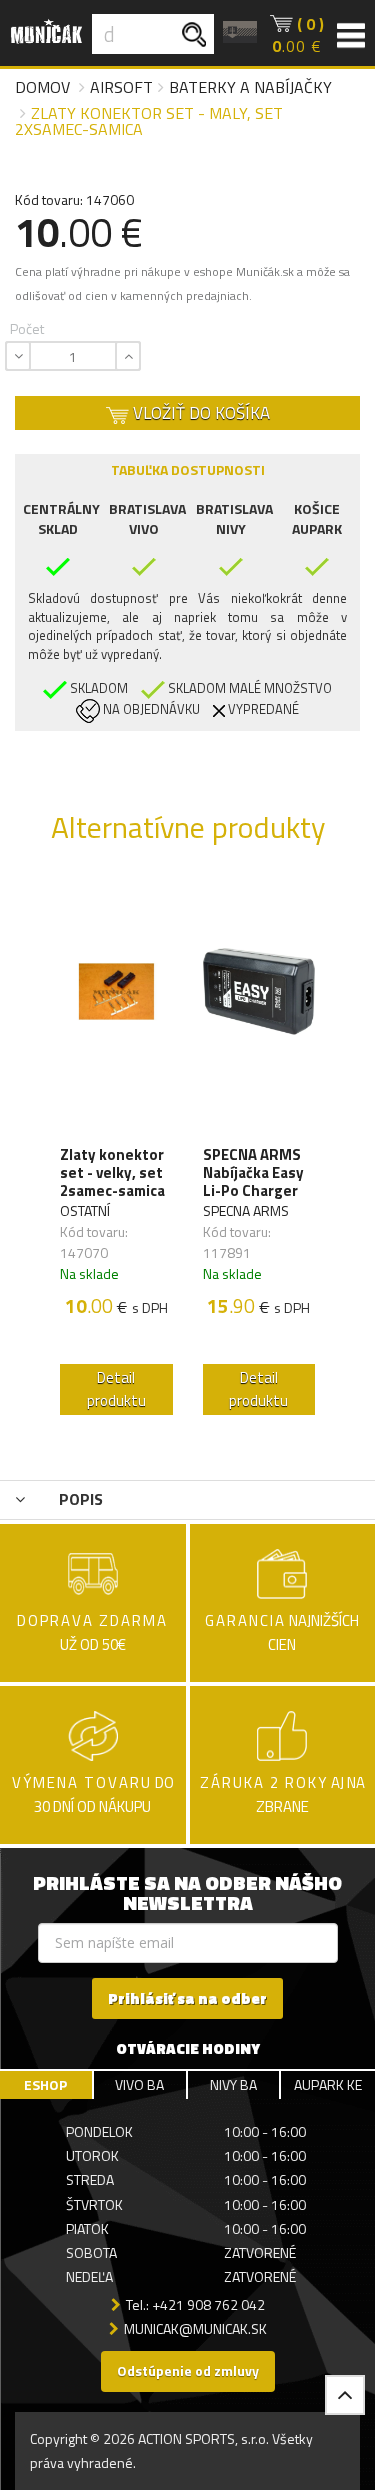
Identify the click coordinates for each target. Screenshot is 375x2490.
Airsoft (121, 87)
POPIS (79, 1499)
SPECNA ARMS (246, 1210)
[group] (116, 1152)
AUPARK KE (328, 2084)
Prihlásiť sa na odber (187, 1998)
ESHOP (45, 2084)
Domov (42, 87)
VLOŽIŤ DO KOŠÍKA (199, 413)
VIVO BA (139, 2084)
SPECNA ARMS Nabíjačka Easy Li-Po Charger (253, 1173)
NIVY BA (233, 2084)
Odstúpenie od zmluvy (188, 2370)
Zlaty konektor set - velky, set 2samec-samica (112, 1173)
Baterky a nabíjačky (250, 87)
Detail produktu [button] (116, 1389)
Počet (27, 328)
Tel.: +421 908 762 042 (195, 2304)
